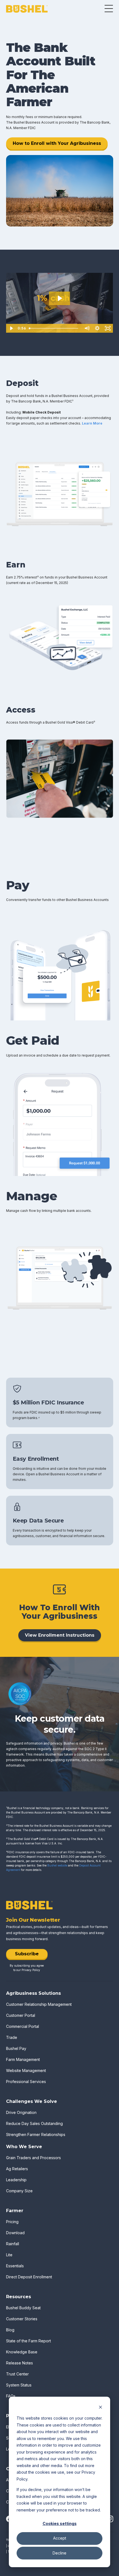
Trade (12, 2037)
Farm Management (23, 2059)
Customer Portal (21, 2015)
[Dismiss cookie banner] (100, 2408)
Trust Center (17, 2374)
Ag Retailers (17, 2169)
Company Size (19, 2191)
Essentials (15, 2266)
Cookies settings (60, 2523)
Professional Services (26, 2082)
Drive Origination (21, 2112)
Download (15, 2233)
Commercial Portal (23, 2026)
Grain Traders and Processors (33, 2158)
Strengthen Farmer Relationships (36, 2134)
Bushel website (57, 1865)
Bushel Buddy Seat (23, 2308)
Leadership (16, 2180)
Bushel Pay (16, 2048)
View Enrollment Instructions (60, 1635)
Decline (59, 2553)
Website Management (26, 2070)
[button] (109, 9)
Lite (9, 2255)
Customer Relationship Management (39, 2004)
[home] (27, 9)
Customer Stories (22, 2319)
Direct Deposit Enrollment (29, 2277)
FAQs (11, 2396)
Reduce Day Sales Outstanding (34, 2123)
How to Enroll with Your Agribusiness (57, 143)
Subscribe (27, 1954)
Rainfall (13, 2244)
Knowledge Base (22, 2352)
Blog (10, 2330)
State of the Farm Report (29, 2341)
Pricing (12, 2222)
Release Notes (20, 2363)
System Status (19, 2385)
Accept (60, 2538)
